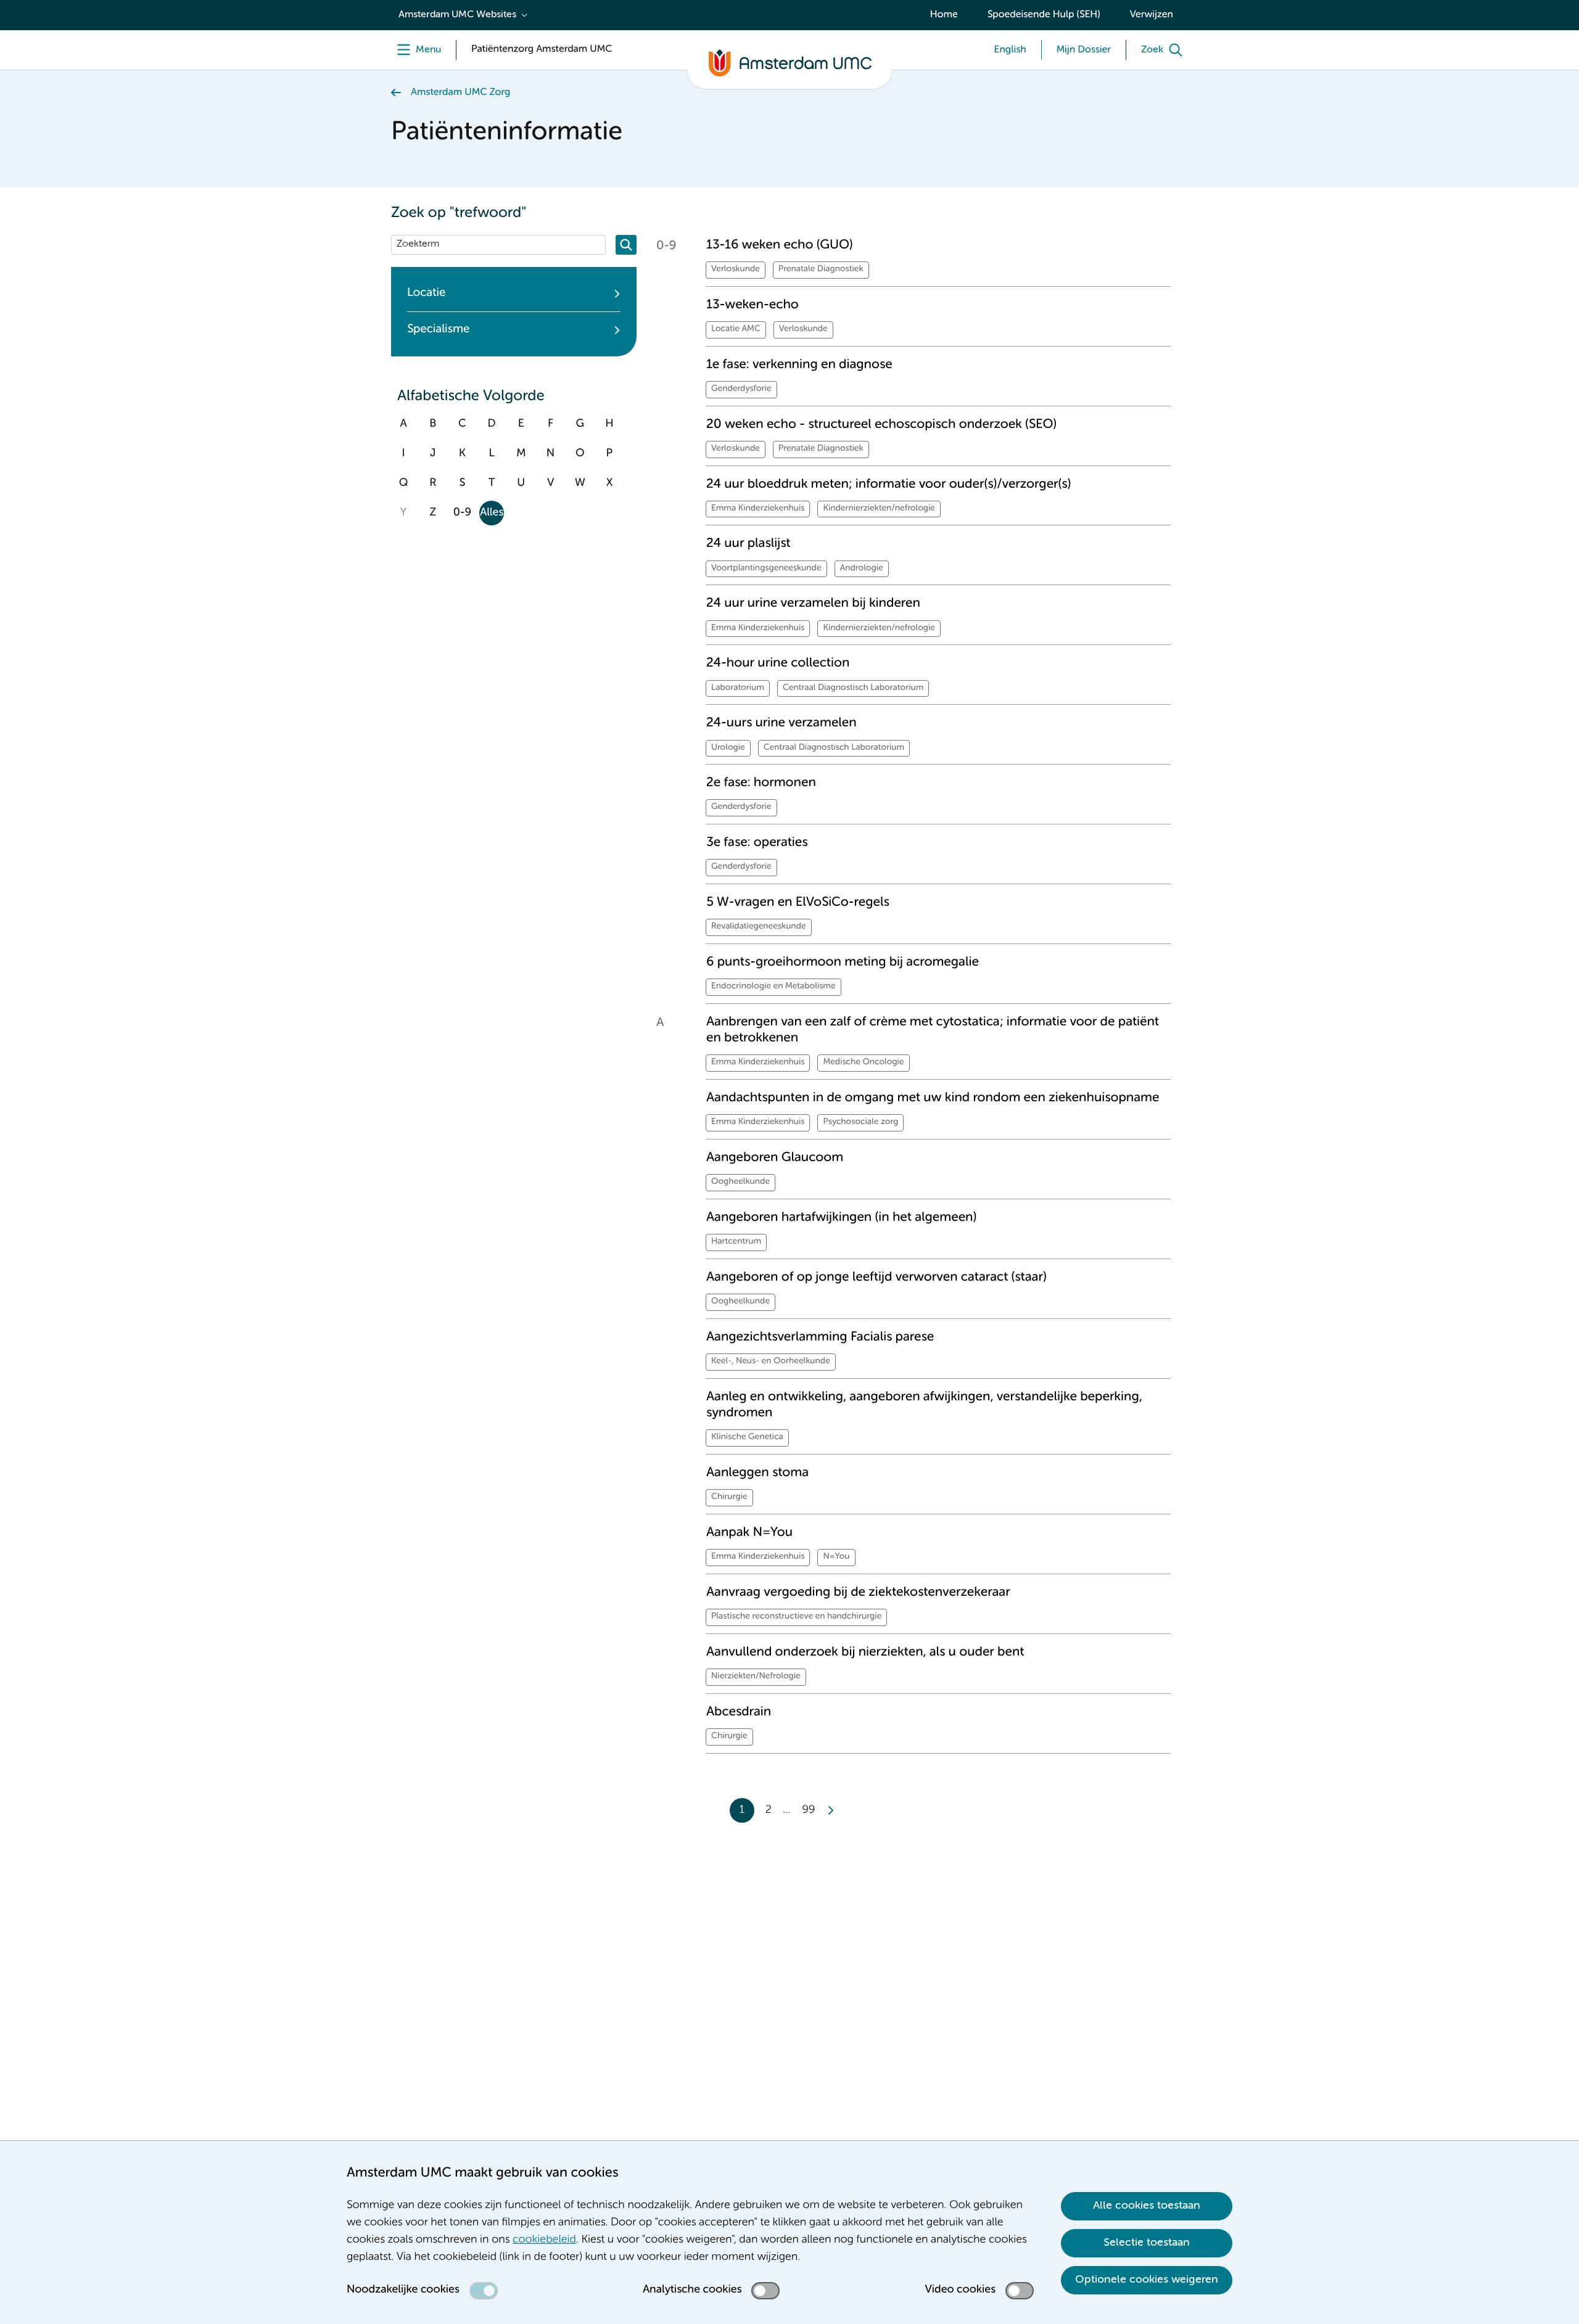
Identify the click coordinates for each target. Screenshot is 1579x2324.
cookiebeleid (544, 2240)
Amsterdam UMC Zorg (460, 92)
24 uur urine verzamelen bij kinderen (813, 603)
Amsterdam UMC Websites (457, 15)
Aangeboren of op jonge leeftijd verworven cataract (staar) (876, 1277)
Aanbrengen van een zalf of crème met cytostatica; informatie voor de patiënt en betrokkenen (933, 1030)
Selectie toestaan (1147, 2243)
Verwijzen (1152, 15)
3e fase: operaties (757, 843)
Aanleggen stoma (757, 1473)
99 (809, 1810)
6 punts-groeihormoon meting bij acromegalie (843, 962)
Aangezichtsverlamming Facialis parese (820, 1337)
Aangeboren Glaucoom (775, 1158)
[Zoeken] (626, 245)
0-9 (462, 513)
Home (944, 15)
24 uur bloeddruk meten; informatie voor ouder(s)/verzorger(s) (888, 484)
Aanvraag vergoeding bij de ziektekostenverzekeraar (858, 1592)
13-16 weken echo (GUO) (780, 245)
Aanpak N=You (749, 1533)
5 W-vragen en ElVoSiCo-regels (798, 902)
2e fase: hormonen (761, 783)
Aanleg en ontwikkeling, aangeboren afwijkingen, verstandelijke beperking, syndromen (924, 1405)
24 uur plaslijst (748, 544)
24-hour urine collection (778, 663)
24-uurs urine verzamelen (781, 723)
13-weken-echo (752, 305)
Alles (492, 513)
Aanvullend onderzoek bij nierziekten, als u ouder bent (865, 1652)
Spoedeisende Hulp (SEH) (1044, 15)
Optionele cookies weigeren (1147, 2280)
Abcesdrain (739, 1712)
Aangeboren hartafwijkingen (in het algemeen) (841, 1217)
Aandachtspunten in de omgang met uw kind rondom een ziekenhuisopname (933, 1098)
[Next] (830, 1810)
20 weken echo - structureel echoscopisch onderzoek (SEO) (881, 425)
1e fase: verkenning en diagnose (799, 365)
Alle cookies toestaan (1147, 2206)
